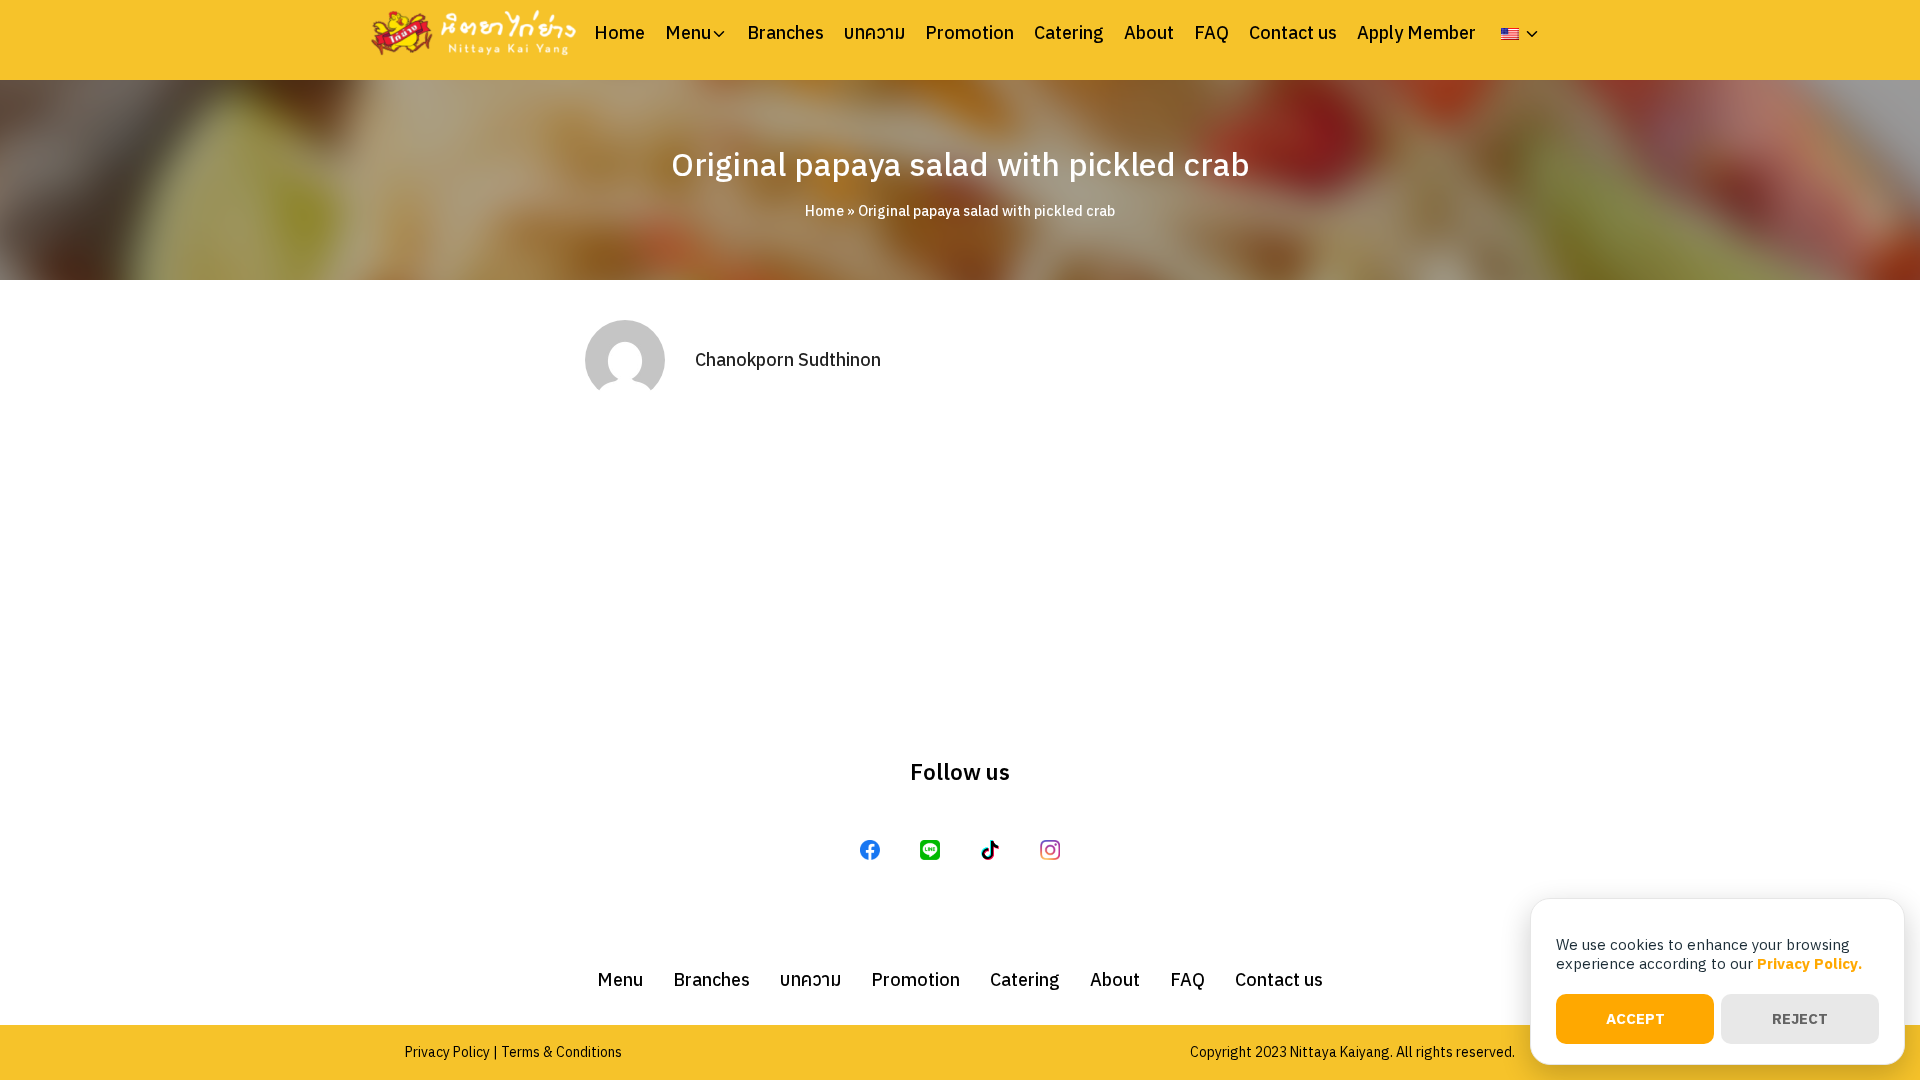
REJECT (1800, 1018)
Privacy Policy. (1809, 963)
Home (619, 33)
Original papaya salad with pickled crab (960, 164)
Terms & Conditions (561, 1052)
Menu (688, 33)
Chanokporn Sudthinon (788, 359)
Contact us (1293, 33)
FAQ (1211, 33)
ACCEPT (1635, 1018)
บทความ (874, 33)
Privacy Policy (447, 1052)
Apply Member (1416, 33)
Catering (1069, 33)
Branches (785, 33)
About (1149, 33)
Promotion (969, 33)
